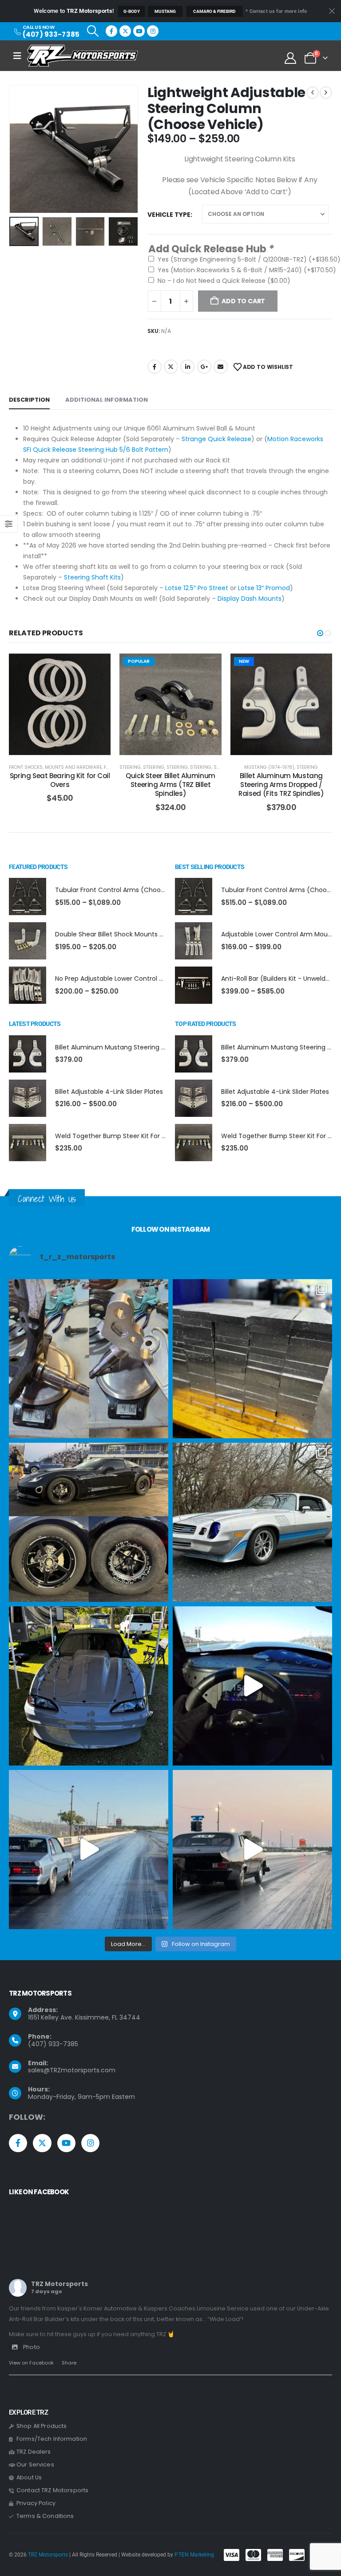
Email (221, 367)
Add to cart (66, 746)
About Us (29, 2477)
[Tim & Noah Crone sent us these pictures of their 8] (252, 1522)
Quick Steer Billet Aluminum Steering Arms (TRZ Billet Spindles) (170, 785)
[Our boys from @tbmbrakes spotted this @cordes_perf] (89, 1522)
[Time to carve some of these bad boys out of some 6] (252, 1359)
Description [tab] (29, 400)
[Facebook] (111, 31)
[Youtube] (139, 31)
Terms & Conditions (45, 2516)
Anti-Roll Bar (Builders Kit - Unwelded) (279, 979)
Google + (204, 367)
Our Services (35, 2464)
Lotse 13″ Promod (264, 588)
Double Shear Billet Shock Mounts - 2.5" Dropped (129, 934)
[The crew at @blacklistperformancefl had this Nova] (252, 1850)
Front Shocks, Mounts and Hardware (55, 767)
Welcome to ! (74, 11)
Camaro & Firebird (214, 11)
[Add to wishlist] (97, 667)
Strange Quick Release (216, 439)
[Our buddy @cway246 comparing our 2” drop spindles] (89, 1359)
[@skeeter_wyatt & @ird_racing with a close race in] (89, 1850)
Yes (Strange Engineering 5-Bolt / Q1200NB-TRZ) (249, 259)
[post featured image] (28, 897)
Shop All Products (42, 2426)
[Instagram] (153, 31)
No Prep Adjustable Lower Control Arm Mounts (126, 979)
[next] (326, 93)
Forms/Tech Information (52, 2439)
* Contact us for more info (276, 11)
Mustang (165, 11)
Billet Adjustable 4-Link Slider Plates (109, 1092)
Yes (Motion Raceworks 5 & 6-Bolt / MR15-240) (247, 270)
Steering (130, 767)
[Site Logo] (83, 56)
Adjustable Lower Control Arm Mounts (279, 934)
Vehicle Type (169, 215)
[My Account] (291, 58)
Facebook (155, 367)
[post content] (60, 704)
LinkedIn (187, 367)
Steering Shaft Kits (92, 577)
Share (69, 2363)
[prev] (313, 93)
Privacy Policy (36, 2503)
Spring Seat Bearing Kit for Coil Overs (60, 780)
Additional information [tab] (107, 400)
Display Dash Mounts (250, 599)
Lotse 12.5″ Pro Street (197, 588)
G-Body (132, 11)
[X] (125, 31)
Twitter (171, 367)
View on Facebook (31, 2363)
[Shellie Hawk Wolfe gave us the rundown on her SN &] (89, 1686)
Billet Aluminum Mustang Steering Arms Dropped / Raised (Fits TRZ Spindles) (281, 785)
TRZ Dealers (34, 2452)
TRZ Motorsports (59, 2284)
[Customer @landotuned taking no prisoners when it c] (252, 1686)
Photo (32, 2347)
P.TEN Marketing (194, 2555)
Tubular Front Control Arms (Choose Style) (121, 890)
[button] (93, 31)
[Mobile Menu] (20, 56)
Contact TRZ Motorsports (52, 2490)
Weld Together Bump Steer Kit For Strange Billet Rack (137, 1136)
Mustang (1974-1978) (269, 767)
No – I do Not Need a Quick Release (224, 281)
